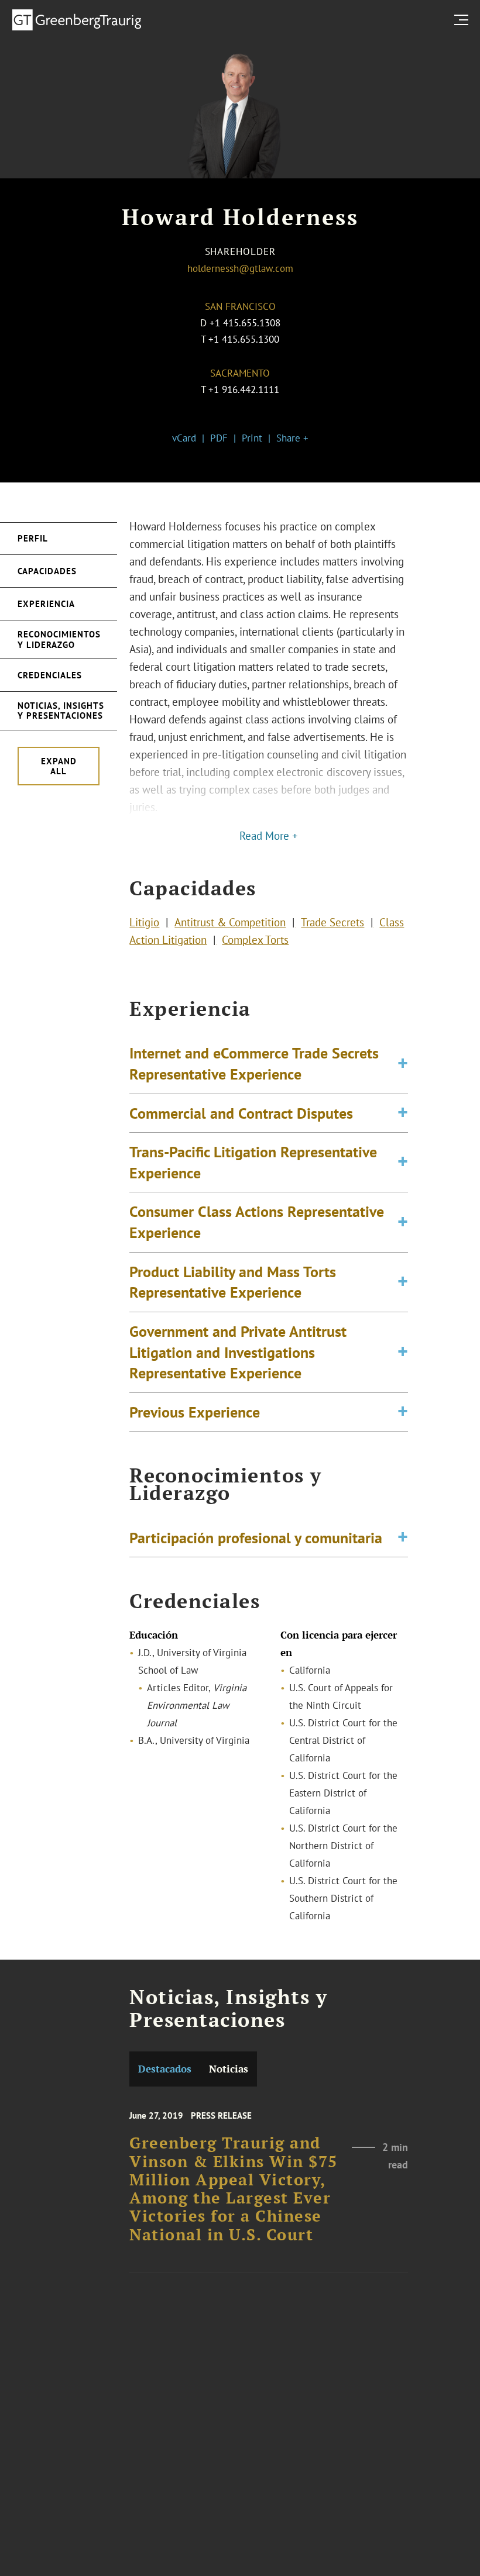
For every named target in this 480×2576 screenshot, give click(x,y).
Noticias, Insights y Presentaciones (61, 711)
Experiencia (46, 604)
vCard (184, 438)
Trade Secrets (332, 922)
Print (252, 438)
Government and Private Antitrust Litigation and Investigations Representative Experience (238, 1352)
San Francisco (240, 306)
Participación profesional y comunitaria (256, 1537)
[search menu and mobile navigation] (464, 20)
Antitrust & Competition (230, 922)
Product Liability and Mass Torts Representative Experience (233, 1282)
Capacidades (47, 571)
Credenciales (50, 675)
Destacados (165, 2069)
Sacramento (240, 373)
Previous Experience (195, 1412)
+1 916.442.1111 (244, 389)
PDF (219, 438)
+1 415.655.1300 (244, 339)
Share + (292, 438)
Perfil (33, 538)
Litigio (144, 922)
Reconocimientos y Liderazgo (59, 639)
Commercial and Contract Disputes (241, 1113)
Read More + (269, 836)
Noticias (229, 2069)
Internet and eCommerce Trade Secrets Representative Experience (254, 1063)
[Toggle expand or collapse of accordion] (403, 1063)
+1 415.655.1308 (245, 323)
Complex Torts (255, 940)
